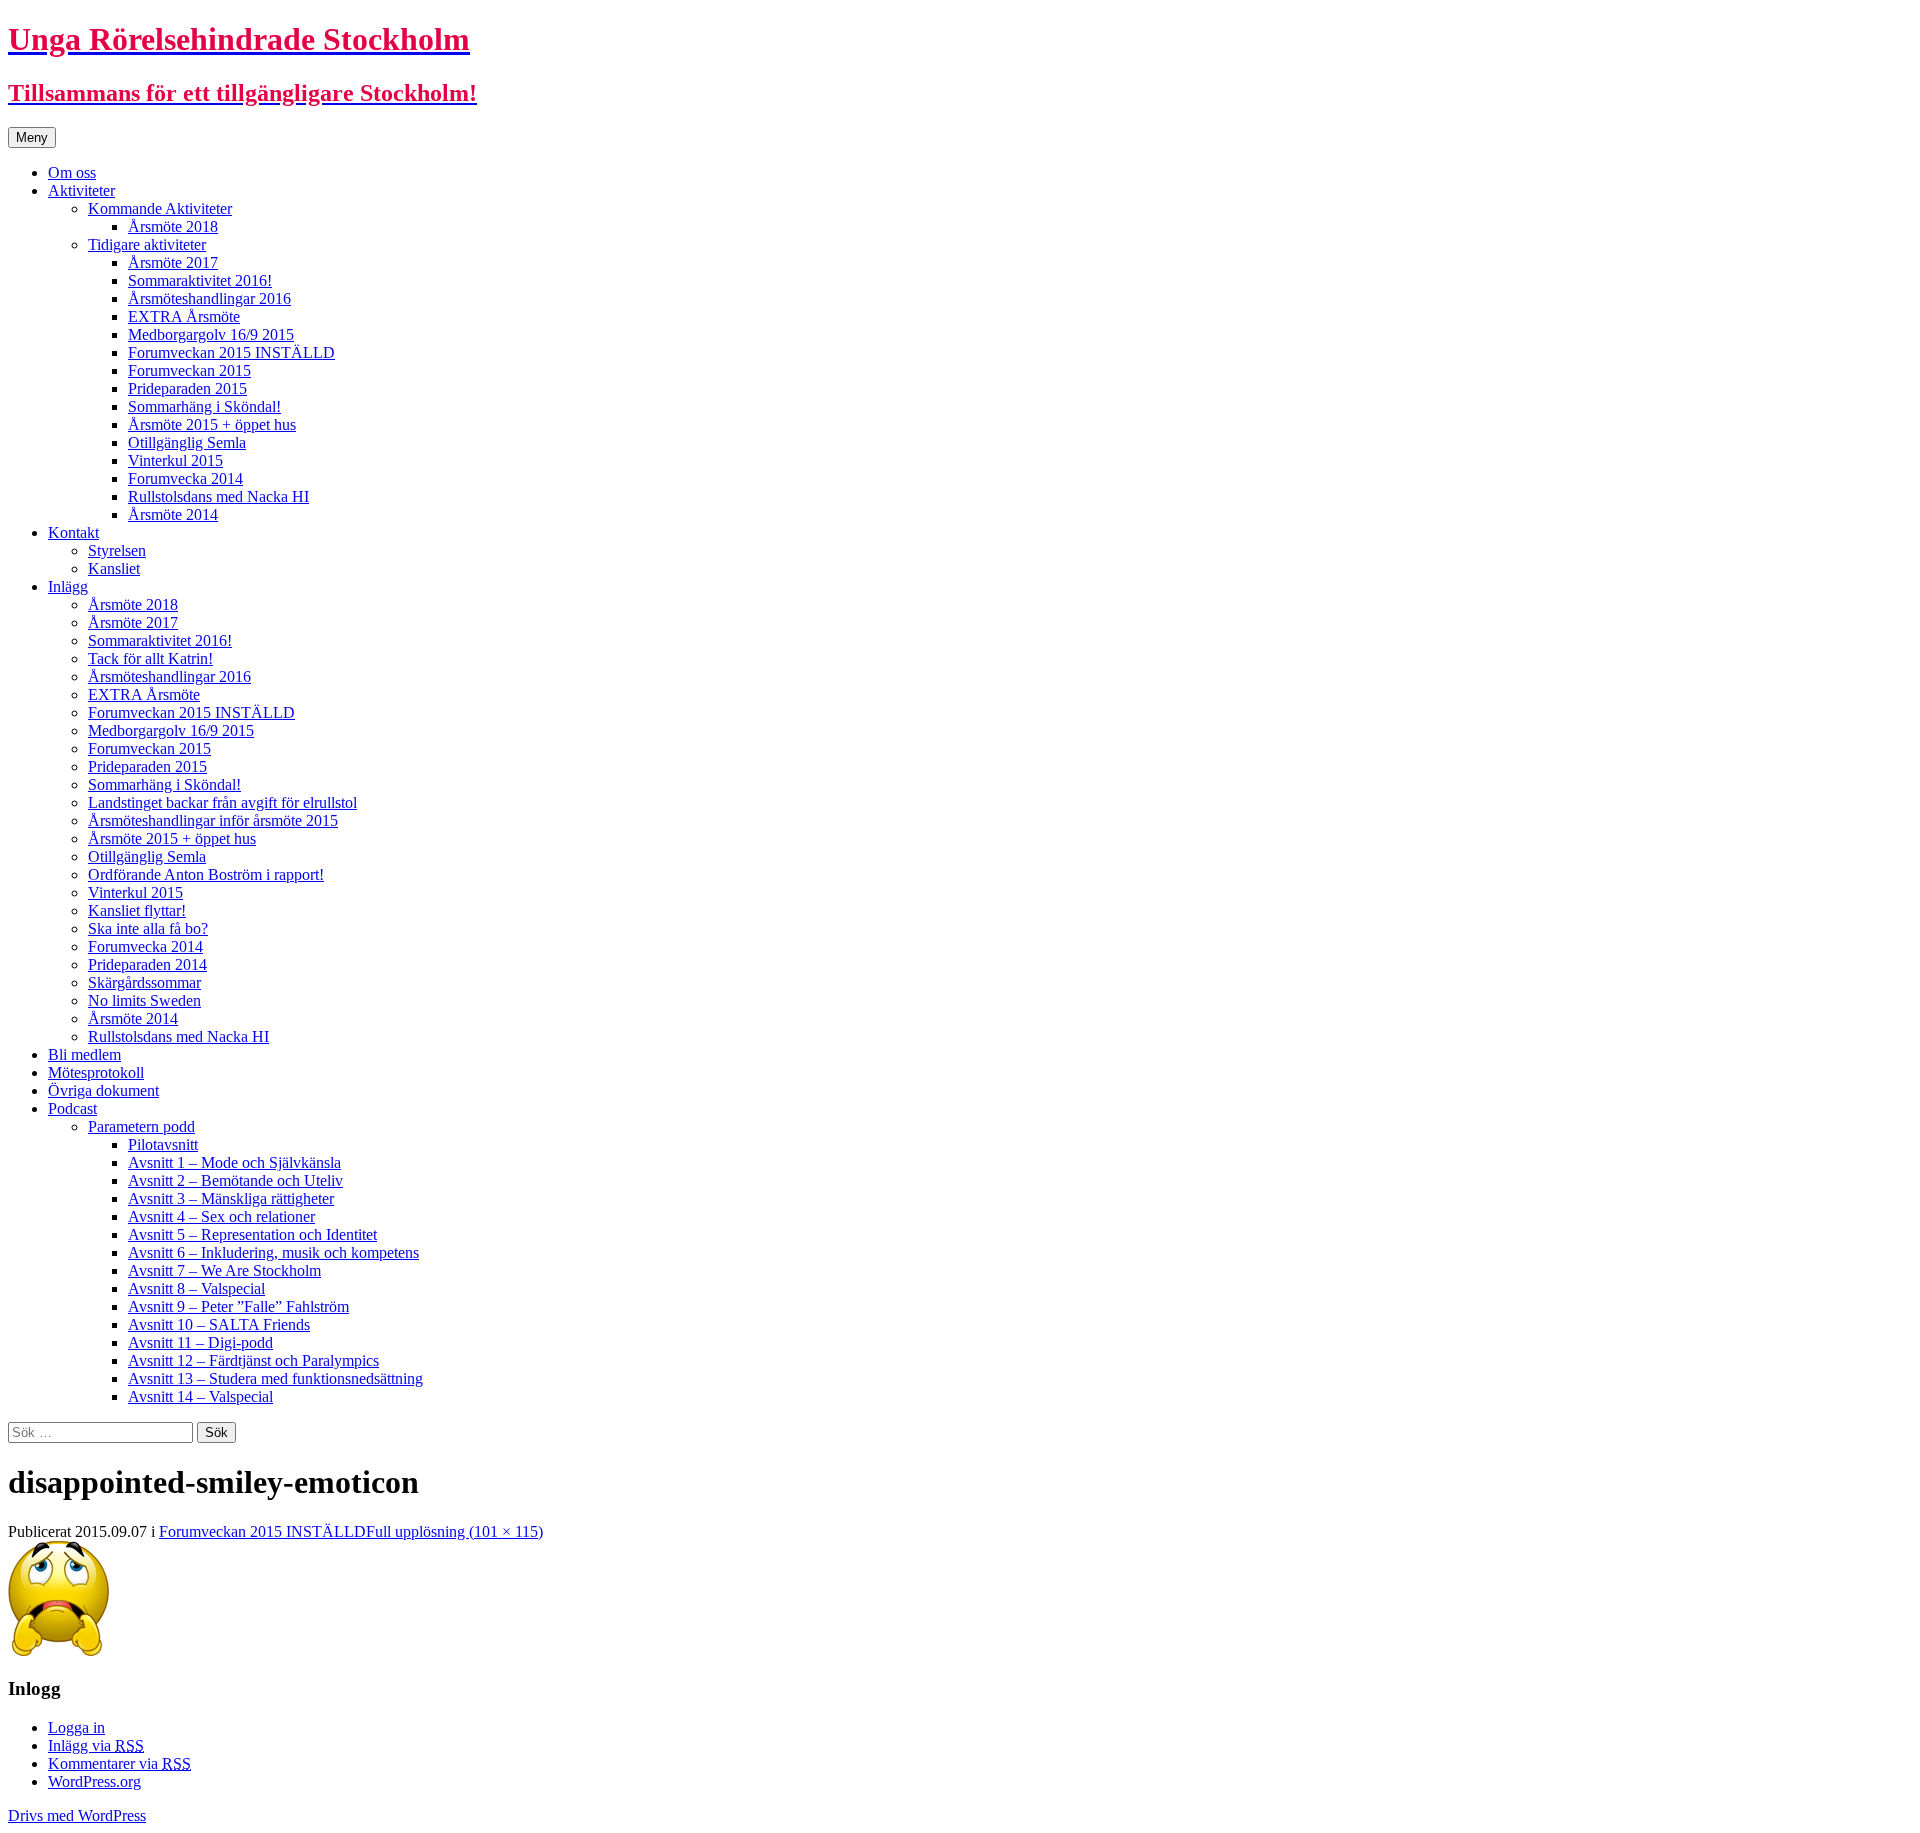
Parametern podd (141, 1126)
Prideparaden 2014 (147, 964)
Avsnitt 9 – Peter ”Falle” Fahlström (238, 1306)
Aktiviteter (81, 190)
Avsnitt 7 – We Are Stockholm (224, 1270)
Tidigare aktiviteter (147, 244)
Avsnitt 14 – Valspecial (200, 1396)
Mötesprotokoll (96, 1072)
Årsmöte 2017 (173, 262)
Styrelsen (117, 550)
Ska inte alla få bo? (148, 928)
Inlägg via (96, 1745)
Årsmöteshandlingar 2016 (209, 298)
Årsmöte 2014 (173, 514)
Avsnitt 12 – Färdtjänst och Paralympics (253, 1360)
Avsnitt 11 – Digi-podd (200, 1342)
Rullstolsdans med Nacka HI (218, 496)
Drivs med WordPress (77, 1815)
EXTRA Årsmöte (184, 316)
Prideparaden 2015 (187, 388)
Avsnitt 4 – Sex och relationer (221, 1216)
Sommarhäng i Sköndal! (204, 406)
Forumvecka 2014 (185, 478)
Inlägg (68, 586)
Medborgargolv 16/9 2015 (211, 334)
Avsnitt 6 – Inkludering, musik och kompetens (273, 1252)
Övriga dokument (103, 1090)
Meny (32, 137)
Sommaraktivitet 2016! (200, 280)
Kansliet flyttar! (137, 910)
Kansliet (114, 568)
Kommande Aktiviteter (160, 208)
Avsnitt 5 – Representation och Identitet (252, 1234)
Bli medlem (84, 1054)
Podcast (72, 1108)
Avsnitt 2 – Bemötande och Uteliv (235, 1180)
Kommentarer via (119, 1763)
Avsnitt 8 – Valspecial (196, 1288)
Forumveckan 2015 (189, 370)
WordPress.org (94, 1781)
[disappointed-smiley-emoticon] (58, 1650)
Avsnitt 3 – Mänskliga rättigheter (231, 1198)
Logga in (76, 1727)
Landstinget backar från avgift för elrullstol (222, 802)
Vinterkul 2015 (175, 460)
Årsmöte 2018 (173, 226)
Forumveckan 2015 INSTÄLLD (231, 352)
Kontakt (73, 532)
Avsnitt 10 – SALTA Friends (219, 1324)
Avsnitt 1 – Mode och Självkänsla (234, 1162)
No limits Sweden (144, 1000)
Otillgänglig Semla (187, 442)
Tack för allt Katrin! (150, 658)
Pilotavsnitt (163, 1144)
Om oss (72, 172)
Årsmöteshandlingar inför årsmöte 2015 (213, 820)
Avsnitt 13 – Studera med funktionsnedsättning (275, 1378)
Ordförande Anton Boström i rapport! (206, 874)
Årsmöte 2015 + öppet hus (212, 424)
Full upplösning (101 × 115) (454, 1531)
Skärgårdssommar (144, 982)
